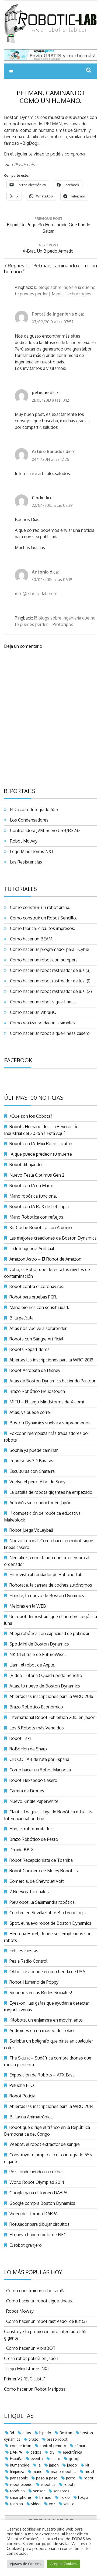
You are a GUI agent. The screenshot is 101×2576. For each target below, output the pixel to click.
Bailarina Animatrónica (31, 2117)
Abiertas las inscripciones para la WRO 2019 (51, 1360)
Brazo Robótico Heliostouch (37, 1391)
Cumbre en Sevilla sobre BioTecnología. (48, 1913)
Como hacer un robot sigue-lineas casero (49, 1033)
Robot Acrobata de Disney (35, 1370)
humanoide (20, 2465)
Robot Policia (22, 2096)
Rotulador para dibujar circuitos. (40, 2224)
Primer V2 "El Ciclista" (25, 2379)
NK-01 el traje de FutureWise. (38, 1654)
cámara (81, 2446)
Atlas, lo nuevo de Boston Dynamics (45, 1686)
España (16, 2459)
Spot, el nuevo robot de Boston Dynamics (50, 1923)
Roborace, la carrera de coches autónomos (51, 1585)
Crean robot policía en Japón (31, 2358)
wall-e (69, 2504)
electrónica (72, 2452)
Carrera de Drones (27, 1791)
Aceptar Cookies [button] (64, 2564)
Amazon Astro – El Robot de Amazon (45, 1259)
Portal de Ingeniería (53, 314)
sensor (39, 2491)
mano (38, 2471)
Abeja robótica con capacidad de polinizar (49, 1633)
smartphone (20, 2497)
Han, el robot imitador (31, 1829)
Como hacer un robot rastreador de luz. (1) (49, 981)
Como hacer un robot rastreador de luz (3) (49, 970)
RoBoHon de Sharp (28, 1749)
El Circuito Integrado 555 (33, 809)
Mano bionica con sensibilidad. (39, 1307)
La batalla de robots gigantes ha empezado (51, 1492)
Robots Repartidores (29, 1349)
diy (52, 2452)
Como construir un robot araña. (39, 907)
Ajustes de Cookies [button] (26, 2564)
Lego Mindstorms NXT (31, 851)
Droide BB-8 (22, 1850)
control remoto (53, 2446)
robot (89, 2478)
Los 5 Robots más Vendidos (37, 1728)
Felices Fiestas (24, 1951)
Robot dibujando (26, 1165)
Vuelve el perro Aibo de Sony (37, 1482)
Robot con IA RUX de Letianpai (39, 1206)
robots (70, 2484)
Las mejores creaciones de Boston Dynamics (53, 1238)
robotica (48, 2484)
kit (87, 2465)
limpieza (17, 2471)
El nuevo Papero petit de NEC (38, 2235)
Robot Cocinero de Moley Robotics (44, 1871)
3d (12, 2433)
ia (39, 2465)
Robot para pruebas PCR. (33, 1297)
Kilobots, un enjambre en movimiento (46, 2020)
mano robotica (64, 2471)
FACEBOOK (18, 1060)
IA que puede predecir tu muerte (41, 1154)
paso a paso (47, 2478)
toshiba (16, 2504)
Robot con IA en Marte (31, 1186)
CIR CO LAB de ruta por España (39, 1759)
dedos (36, 2452)
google (75, 2459)
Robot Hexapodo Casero (33, 1780)
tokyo (83, 2497)
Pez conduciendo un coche (36, 2172)
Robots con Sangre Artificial (36, 1339)
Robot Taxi (20, 1738)
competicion (21, 2446)
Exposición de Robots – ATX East (42, 2075)
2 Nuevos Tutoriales (29, 1892)
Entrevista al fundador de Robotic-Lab (46, 1574)
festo (56, 2459)
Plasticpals (24, 165)
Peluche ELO (22, 2085)
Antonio (40, 572)
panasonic (19, 2478)
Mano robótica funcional (33, 1196)
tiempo (45, 2497)
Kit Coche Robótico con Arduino (41, 1227)
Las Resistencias (25, 862)
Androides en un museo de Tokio (42, 2030)
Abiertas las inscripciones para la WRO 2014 (51, 2106)
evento (37, 2459)
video (36, 2504)
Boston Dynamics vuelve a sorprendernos (50, 1423)
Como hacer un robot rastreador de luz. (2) (50, 991)
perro (71, 2478)
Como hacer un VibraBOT (34, 1012)
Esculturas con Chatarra (32, 1471)
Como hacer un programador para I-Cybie (48, 949)
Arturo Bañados (48, 451)
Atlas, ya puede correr (30, 1412)
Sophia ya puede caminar (34, 1450)
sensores (61, 2491)
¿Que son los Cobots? (31, 1116)
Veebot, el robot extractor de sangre (45, 2144)
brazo (34, 2439)
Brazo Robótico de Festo (34, 1839)
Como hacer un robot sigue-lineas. (42, 1002)
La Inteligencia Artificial (32, 1248)
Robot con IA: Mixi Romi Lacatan (41, 1144)
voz (52, 2504)
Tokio (65, 2497)
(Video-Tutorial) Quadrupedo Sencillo (46, 1675)
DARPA (16, 2452)
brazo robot (57, 2439)
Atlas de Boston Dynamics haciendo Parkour (52, 1381)
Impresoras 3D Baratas (31, 1461)
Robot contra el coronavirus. (37, 1286)
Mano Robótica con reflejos (36, 1217)
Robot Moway (23, 841)
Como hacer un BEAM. (31, 939)
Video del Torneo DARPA (34, 2214)
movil (90, 2471)
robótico (17, 2491)
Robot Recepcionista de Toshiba (41, 1860)
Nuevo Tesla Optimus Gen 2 (37, 1175)
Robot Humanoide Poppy (34, 1982)
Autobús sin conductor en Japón (40, 1503)
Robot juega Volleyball (31, 1530)
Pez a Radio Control (28, 1961)
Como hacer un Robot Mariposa (40, 1770)
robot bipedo (21, 2484)
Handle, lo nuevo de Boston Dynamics (47, 1595)
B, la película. (22, 1318)
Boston (66, 2433)
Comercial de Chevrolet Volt (37, 1881)
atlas (27, 2433)
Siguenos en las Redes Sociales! (41, 1993)
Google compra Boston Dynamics (42, 2203)
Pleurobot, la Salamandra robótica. (43, 1902)
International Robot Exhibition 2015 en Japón (52, 1717)
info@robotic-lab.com (36, 594)
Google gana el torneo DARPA (38, 2193)
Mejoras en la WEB (28, 1606)
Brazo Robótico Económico (36, 1707)
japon (54, 2465)
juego (72, 2465)
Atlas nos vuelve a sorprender (38, 1328)
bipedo (45, 2433)
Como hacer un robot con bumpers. (43, 960)
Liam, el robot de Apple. (32, 1665)
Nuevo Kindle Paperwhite (34, 1801)
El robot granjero (26, 2245)
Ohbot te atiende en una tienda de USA (47, 1972)
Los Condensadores (28, 820)
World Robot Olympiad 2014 (37, 2182)
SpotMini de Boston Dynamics (39, 1644)
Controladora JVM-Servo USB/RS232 (44, 830)
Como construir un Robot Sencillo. (42, 918)
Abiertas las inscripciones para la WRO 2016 (51, 1696)
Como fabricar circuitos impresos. (41, 928)
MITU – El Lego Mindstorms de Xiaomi (47, 1402)
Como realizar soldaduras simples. (42, 1023)
